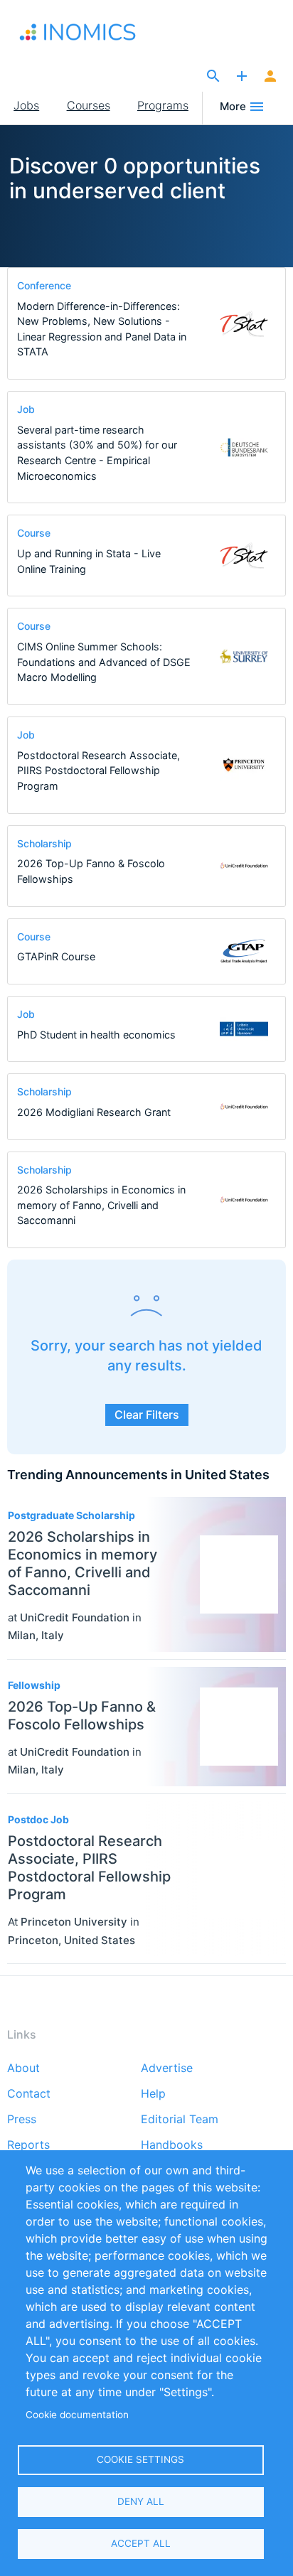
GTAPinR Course (56, 956)
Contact (29, 2094)
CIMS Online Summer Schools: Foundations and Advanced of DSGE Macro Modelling (104, 662)
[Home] (92, 32)
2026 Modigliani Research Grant (94, 1112)
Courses (89, 105)
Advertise (167, 2068)
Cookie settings (140, 2459)
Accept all (141, 2543)
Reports (28, 2145)
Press (22, 2120)
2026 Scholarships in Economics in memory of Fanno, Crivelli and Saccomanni (101, 1205)
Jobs (26, 105)
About (23, 2068)
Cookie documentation (77, 2415)
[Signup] (270, 77)
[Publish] (242, 77)
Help (153, 2094)
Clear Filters (147, 1415)
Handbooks (172, 2145)
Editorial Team (180, 2120)
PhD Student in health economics (96, 1035)
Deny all (141, 2501)
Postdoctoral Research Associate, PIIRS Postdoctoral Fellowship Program (98, 771)
